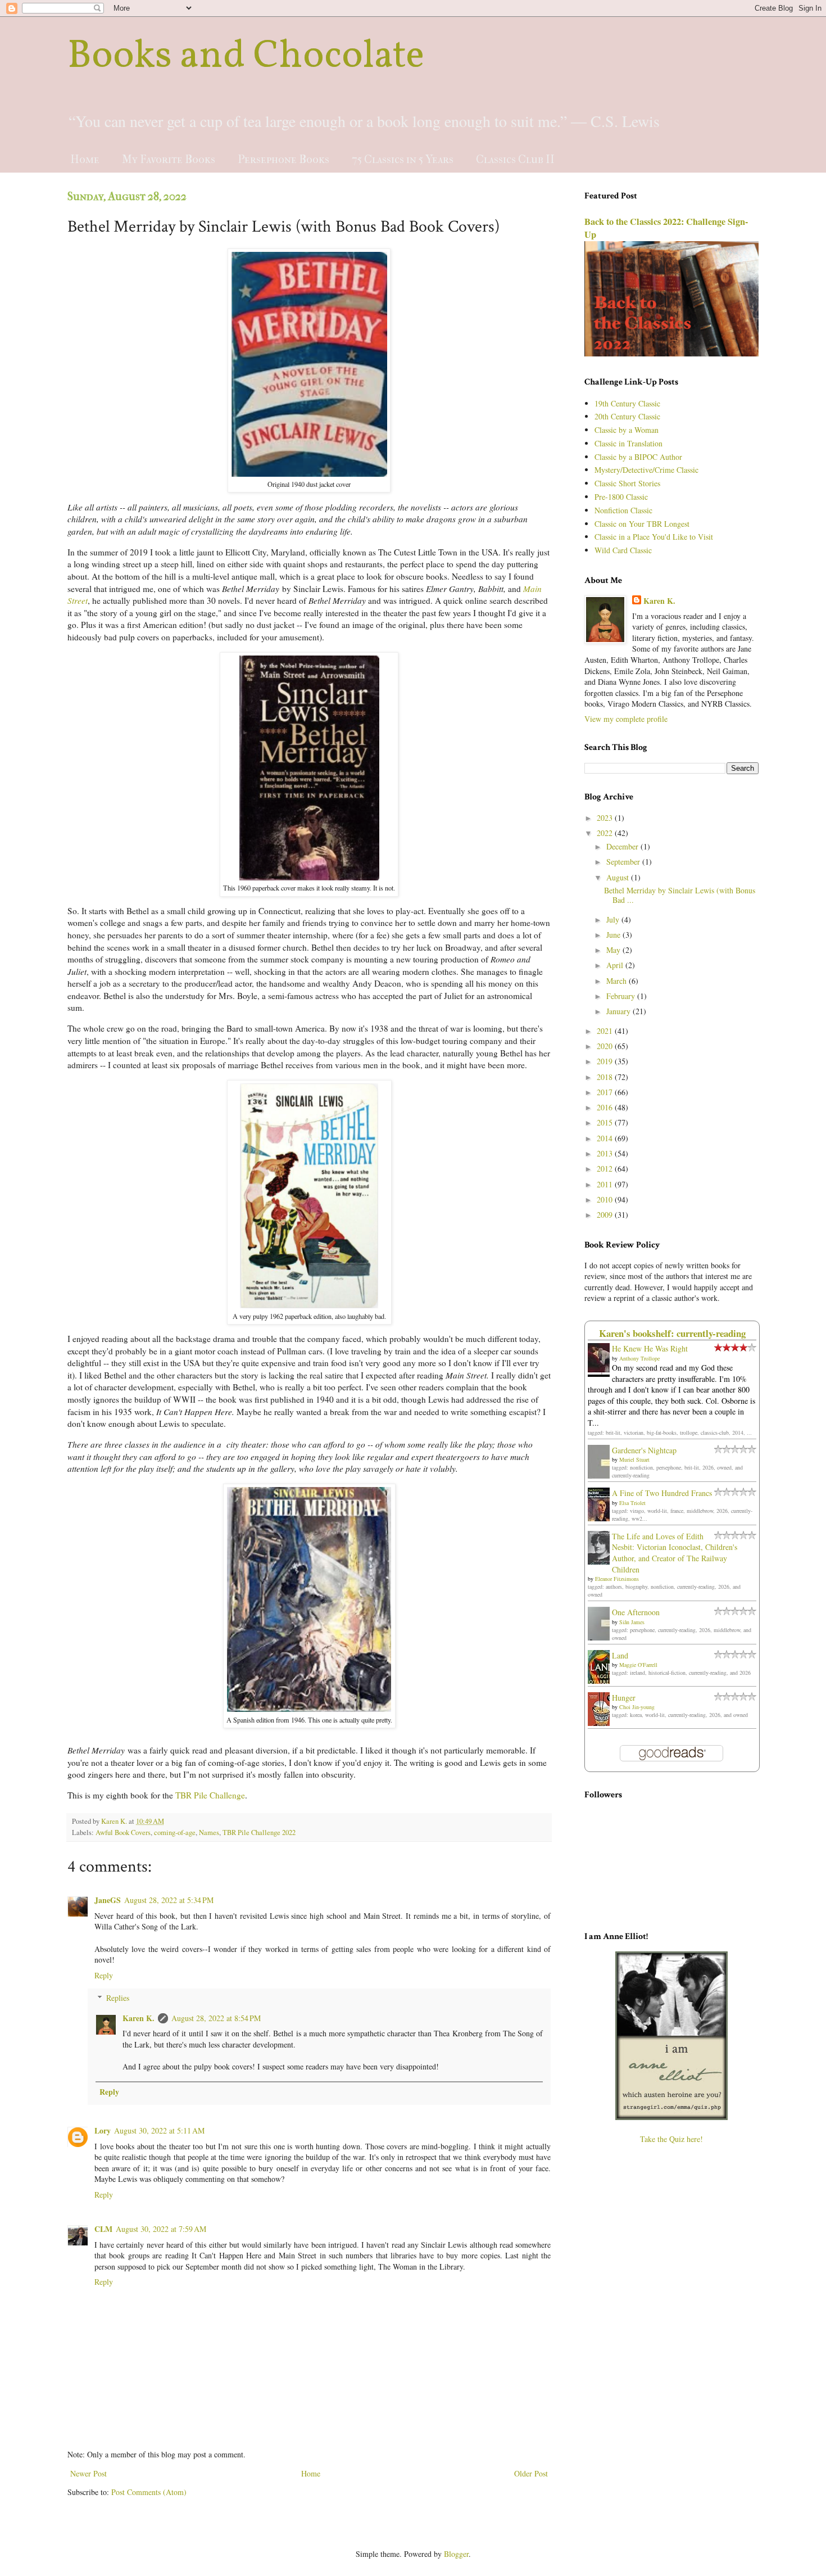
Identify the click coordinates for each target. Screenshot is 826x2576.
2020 (606, 1046)
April (616, 965)
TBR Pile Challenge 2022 (259, 1832)
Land (620, 1655)
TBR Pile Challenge (210, 1795)
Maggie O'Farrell (638, 1665)
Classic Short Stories (627, 483)
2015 (606, 1122)
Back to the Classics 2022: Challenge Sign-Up (666, 228)
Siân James (632, 1622)
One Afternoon (636, 1612)
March (618, 981)
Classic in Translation (628, 443)
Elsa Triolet (632, 1503)
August (619, 877)
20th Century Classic (627, 416)
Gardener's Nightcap (644, 1450)
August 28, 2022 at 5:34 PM (169, 1900)
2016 (606, 1107)
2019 (606, 1061)
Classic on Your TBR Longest (642, 524)
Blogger (456, 2554)
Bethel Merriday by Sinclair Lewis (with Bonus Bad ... (680, 895)
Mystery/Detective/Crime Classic (646, 470)
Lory (103, 2130)
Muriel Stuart (634, 1459)
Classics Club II (515, 159)
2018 (606, 1077)
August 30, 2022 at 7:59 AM (161, 2229)
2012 (606, 1169)
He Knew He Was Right (650, 1348)
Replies (118, 1998)
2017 (606, 1092)
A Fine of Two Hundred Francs (662, 1493)
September (624, 862)
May (614, 950)
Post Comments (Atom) (149, 2492)
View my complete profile (626, 719)
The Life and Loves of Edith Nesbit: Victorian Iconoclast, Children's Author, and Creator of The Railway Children (675, 1553)
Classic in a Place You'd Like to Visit (654, 537)
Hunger (624, 1698)
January (619, 1011)
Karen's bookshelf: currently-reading (672, 1333)
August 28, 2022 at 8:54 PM (216, 2018)
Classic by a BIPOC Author (638, 457)
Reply (104, 1975)
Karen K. (139, 2018)
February (622, 996)
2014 (606, 1138)
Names (209, 1832)
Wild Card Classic (623, 550)
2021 (606, 1031)
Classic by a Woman (627, 430)
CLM (103, 2229)
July (614, 919)
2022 (606, 833)
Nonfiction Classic (623, 510)
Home (85, 159)
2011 (606, 1184)
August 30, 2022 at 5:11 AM (159, 2130)
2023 (606, 818)
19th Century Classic (627, 403)
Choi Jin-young (637, 1707)
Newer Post (88, 2473)
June (614, 935)
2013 (606, 1153)
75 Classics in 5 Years (403, 159)
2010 (606, 1199)
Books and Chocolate (246, 57)
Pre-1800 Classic (621, 497)
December (623, 846)
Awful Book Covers (123, 1832)
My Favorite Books (169, 159)
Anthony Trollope (639, 1358)
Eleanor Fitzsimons (617, 1579)
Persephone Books (283, 159)
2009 (606, 1215)
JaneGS (108, 1900)
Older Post (531, 2473)
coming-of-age (175, 1832)
